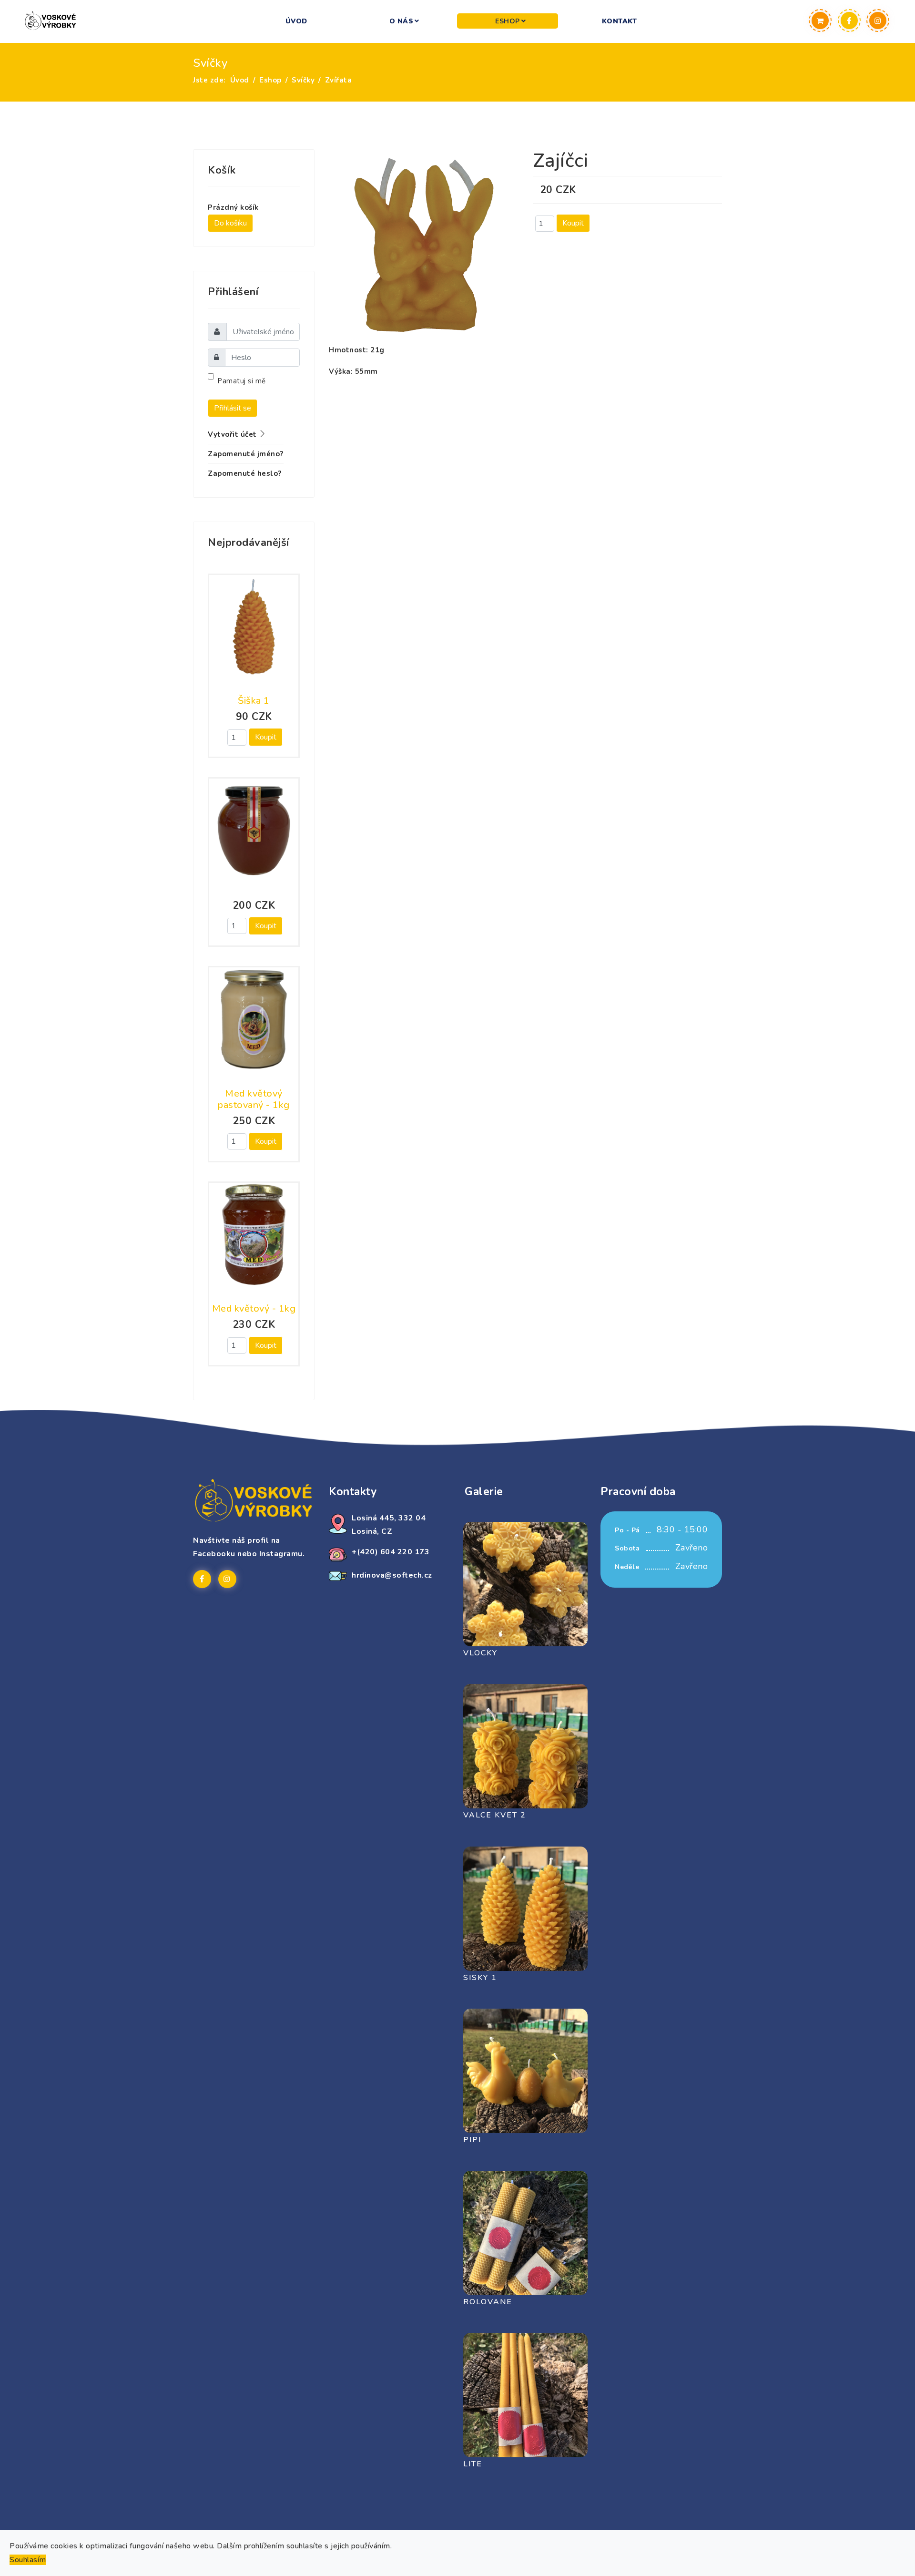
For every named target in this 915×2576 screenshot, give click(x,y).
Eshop (508, 21)
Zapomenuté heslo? (245, 473)
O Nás (402, 21)
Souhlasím (28, 2560)
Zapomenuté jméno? (246, 454)
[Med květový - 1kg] (254, 1235)
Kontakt (620, 21)
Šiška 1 (254, 701)
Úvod (296, 21)
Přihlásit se (233, 408)
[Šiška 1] (254, 627)
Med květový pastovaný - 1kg (254, 1099)
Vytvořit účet (233, 434)
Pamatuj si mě (242, 381)
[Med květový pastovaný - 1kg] (254, 1019)
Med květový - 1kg (254, 1309)
